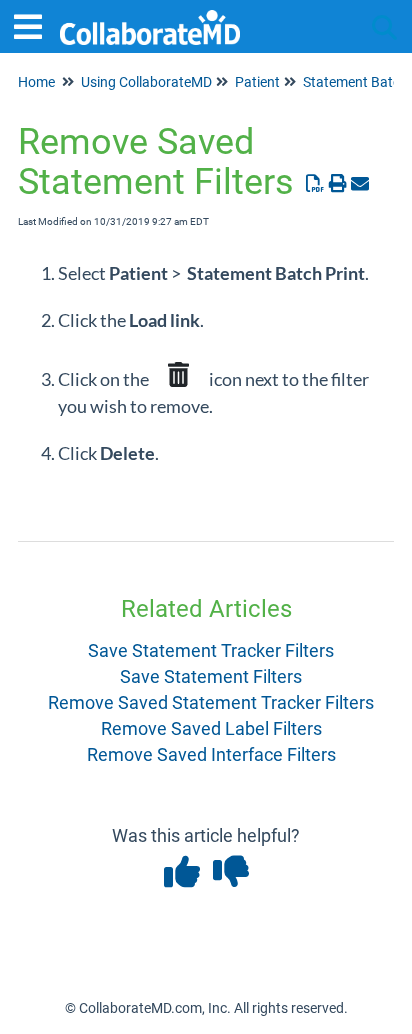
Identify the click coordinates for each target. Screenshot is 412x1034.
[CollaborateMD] (150, 17)
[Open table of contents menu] (35, 24)
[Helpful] (183, 878)
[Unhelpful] (230, 878)
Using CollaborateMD (146, 82)
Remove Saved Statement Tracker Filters (211, 702)
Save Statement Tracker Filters (211, 650)
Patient (257, 82)
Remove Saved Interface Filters (211, 754)
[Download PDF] (315, 183)
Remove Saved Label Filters (211, 728)
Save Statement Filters (211, 676)
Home (36, 82)
